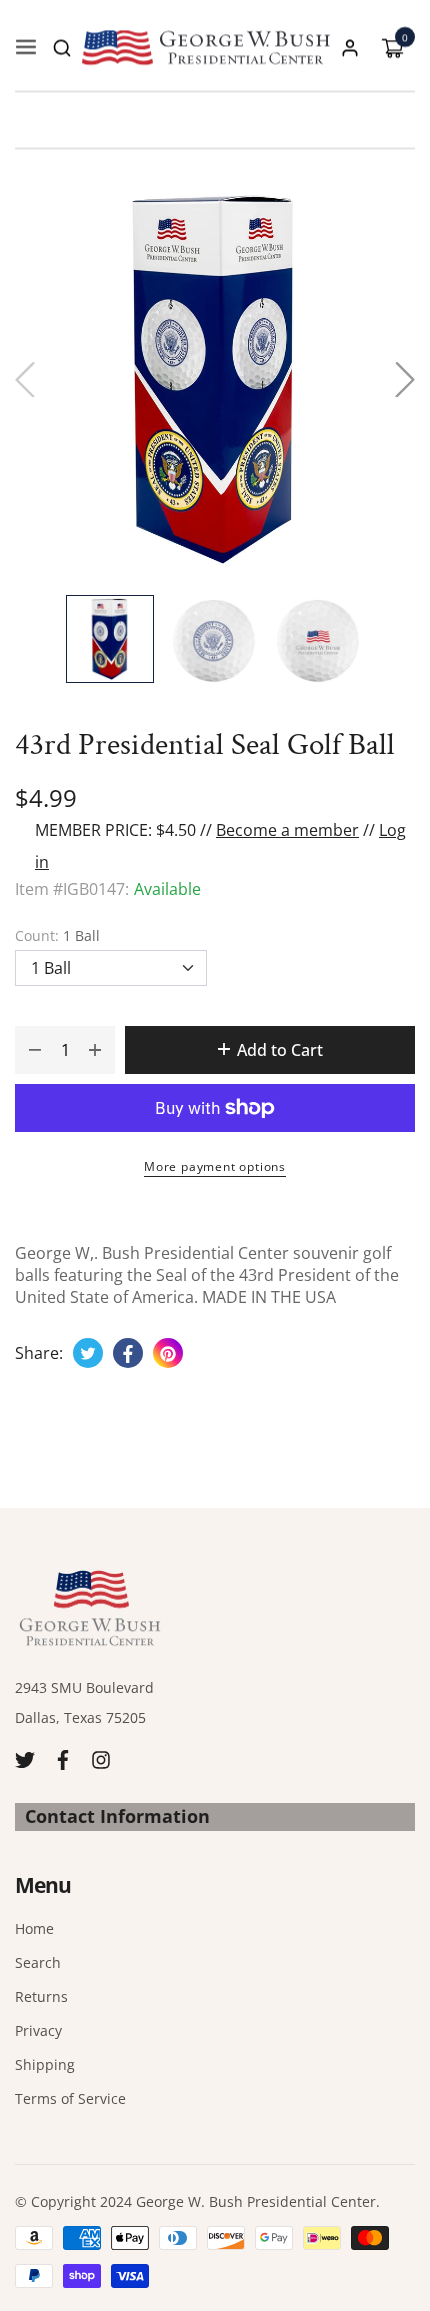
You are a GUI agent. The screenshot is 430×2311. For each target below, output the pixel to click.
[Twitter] (25, 1757)
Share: (39, 1353)
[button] (62, 48)
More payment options (215, 1166)
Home (34, 1928)
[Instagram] (101, 1757)
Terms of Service (70, 2098)
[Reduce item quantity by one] (35, 1050)
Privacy (38, 2030)
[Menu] (26, 48)
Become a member (287, 830)
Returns (41, 1996)
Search (38, 1962)
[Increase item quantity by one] (95, 1050)
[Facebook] (63, 1757)
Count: (57, 935)
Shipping (45, 2064)
